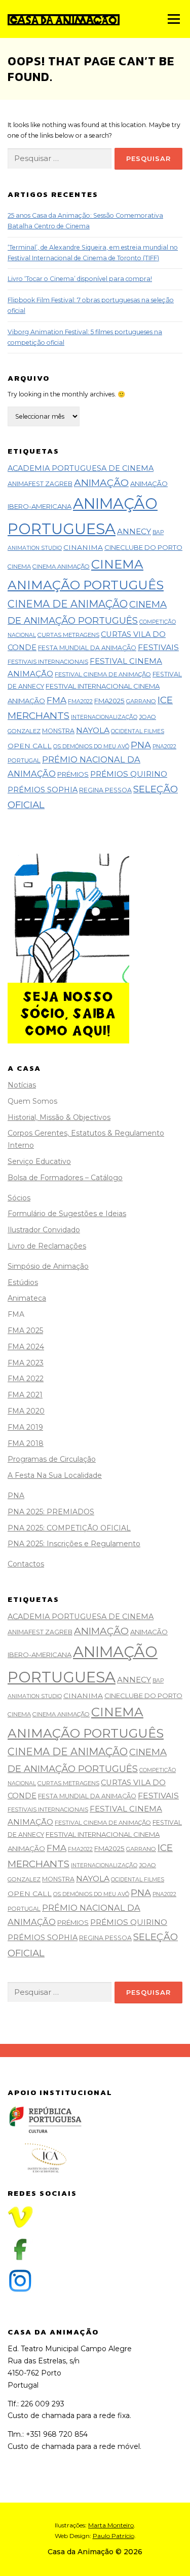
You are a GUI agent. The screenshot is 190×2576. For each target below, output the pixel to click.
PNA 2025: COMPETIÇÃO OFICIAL (69, 1528)
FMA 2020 (26, 1411)
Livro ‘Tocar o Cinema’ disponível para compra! (80, 279)
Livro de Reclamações (47, 1246)
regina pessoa (105, 790)
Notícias (22, 1085)
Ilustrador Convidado (44, 1230)
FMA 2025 (25, 1331)
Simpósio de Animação (48, 1266)
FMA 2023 (26, 1363)
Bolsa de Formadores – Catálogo (65, 1178)
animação (101, 483)
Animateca (27, 1298)
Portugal (24, 760)
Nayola (93, 730)
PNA (141, 745)
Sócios (19, 1198)
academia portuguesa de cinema (81, 468)
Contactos (26, 1564)
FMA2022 (80, 701)
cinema (19, 567)
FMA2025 (109, 701)
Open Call (30, 746)
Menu (173, 19)
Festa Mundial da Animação (87, 648)
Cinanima (83, 547)
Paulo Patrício (113, 2536)
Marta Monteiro (111, 2525)
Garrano (141, 701)
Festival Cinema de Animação (103, 674)
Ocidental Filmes (138, 731)
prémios (73, 774)
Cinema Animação (61, 567)
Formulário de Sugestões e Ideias (67, 1214)
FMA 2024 (26, 1347)
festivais (158, 647)
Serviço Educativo (39, 1161)
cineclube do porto (143, 547)
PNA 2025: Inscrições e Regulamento (74, 1544)
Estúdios (23, 1282)
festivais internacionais (48, 662)
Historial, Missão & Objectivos (59, 1117)
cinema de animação (68, 604)
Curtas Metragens (68, 635)
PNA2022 (164, 747)
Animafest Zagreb (40, 484)
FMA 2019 (25, 1427)
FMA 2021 (25, 1395)
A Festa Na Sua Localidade (55, 1475)
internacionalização (104, 717)
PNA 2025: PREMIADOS (51, 1512)
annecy (134, 531)
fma (56, 700)
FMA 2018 (26, 1443)
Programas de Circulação (52, 1459)
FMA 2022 (26, 1379)
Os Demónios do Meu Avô (91, 747)
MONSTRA (58, 731)
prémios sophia (43, 790)
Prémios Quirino (129, 774)
